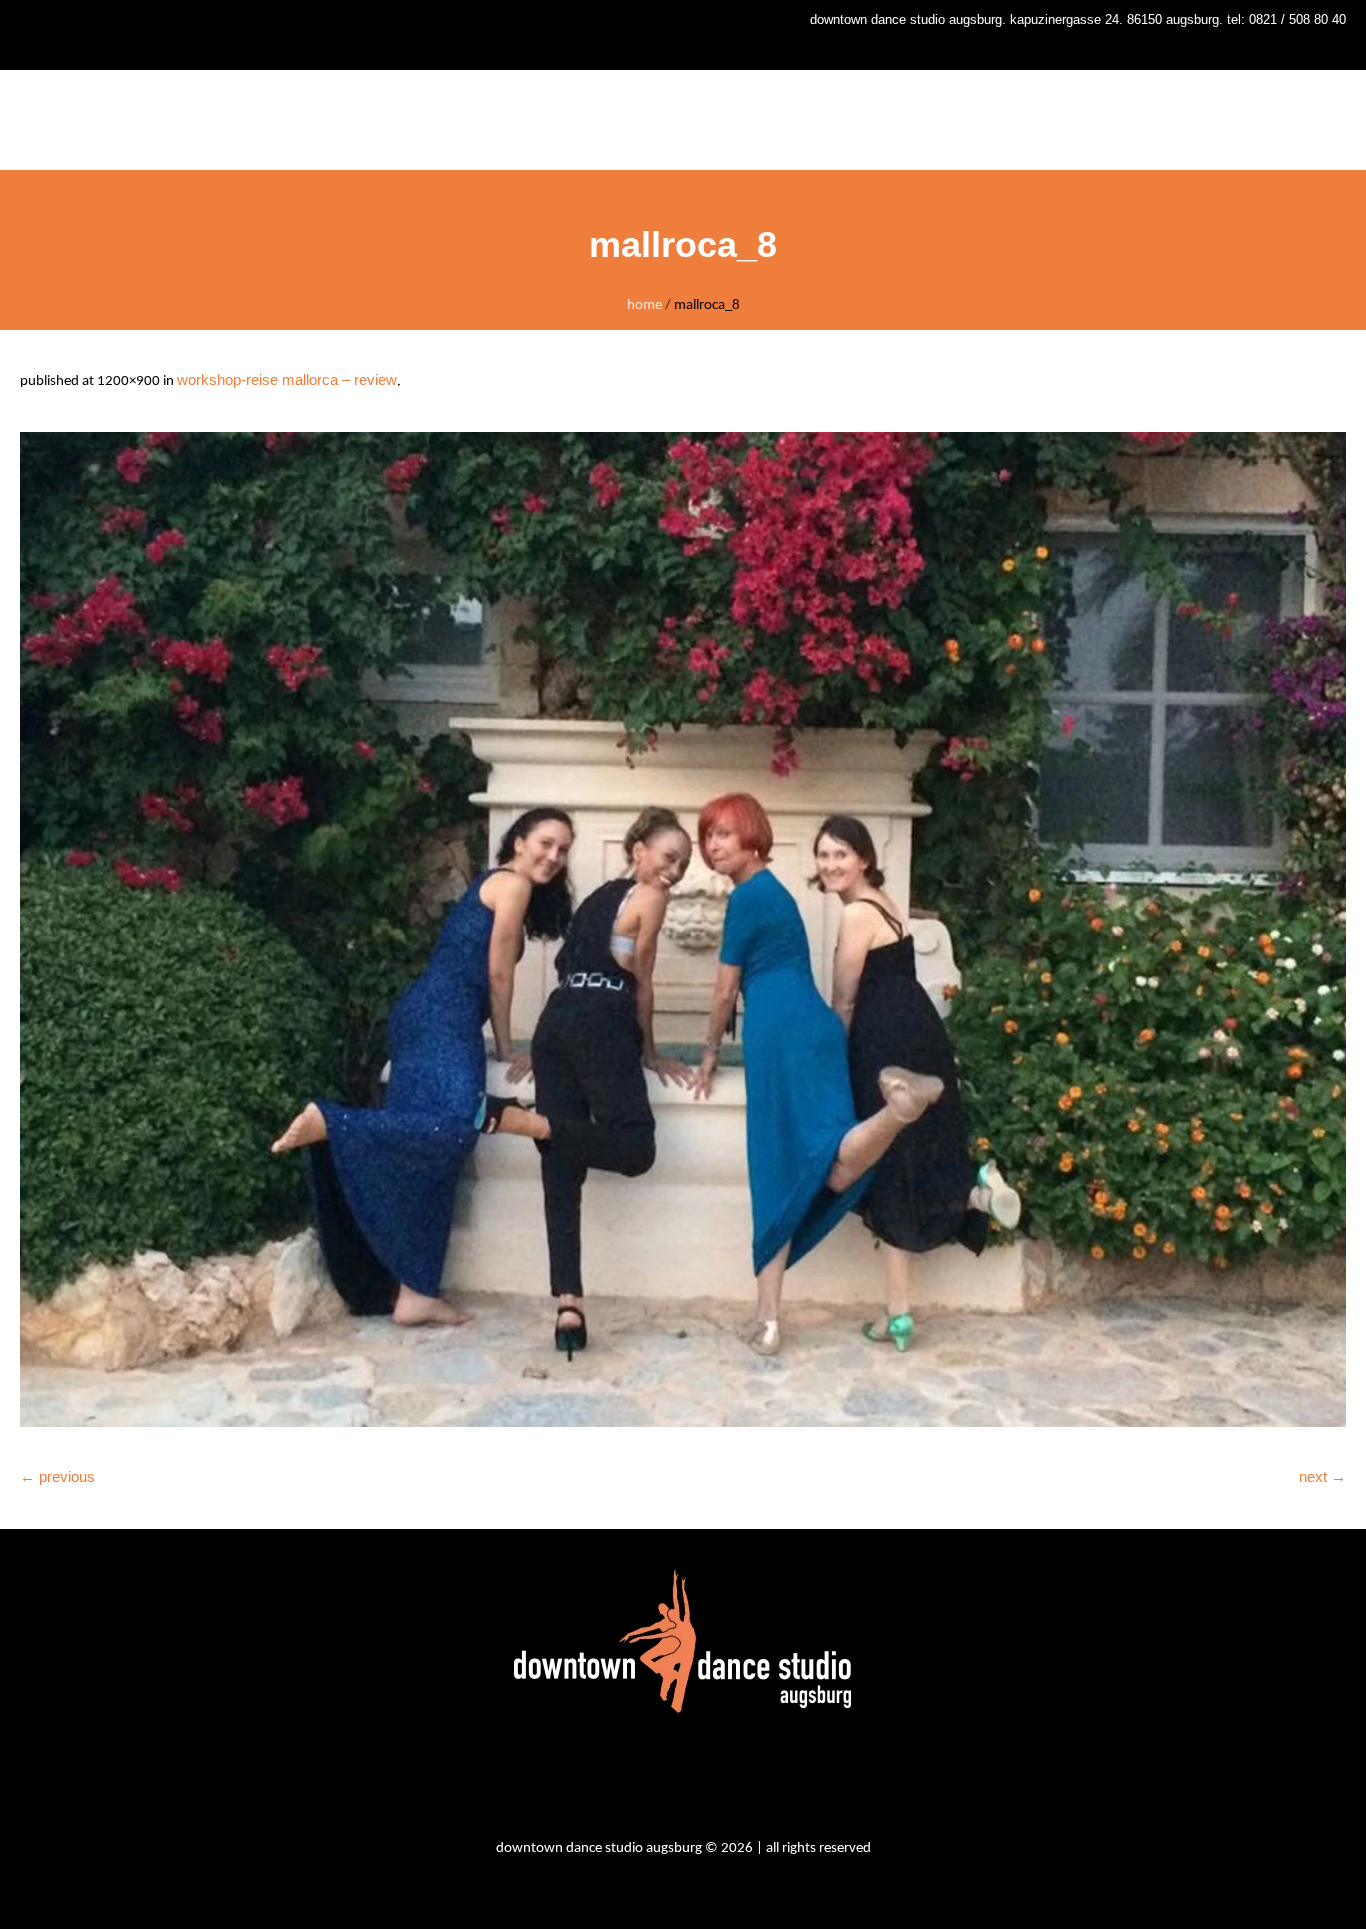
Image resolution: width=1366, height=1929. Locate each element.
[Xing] (769, 1780)
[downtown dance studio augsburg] (683, 1641)
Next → (1322, 1476)
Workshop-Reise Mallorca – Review (287, 379)
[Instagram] (607, 1780)
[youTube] (715, 1780)
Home (644, 305)
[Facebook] (661, 1780)
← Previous (57, 1476)
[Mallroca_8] (683, 929)
